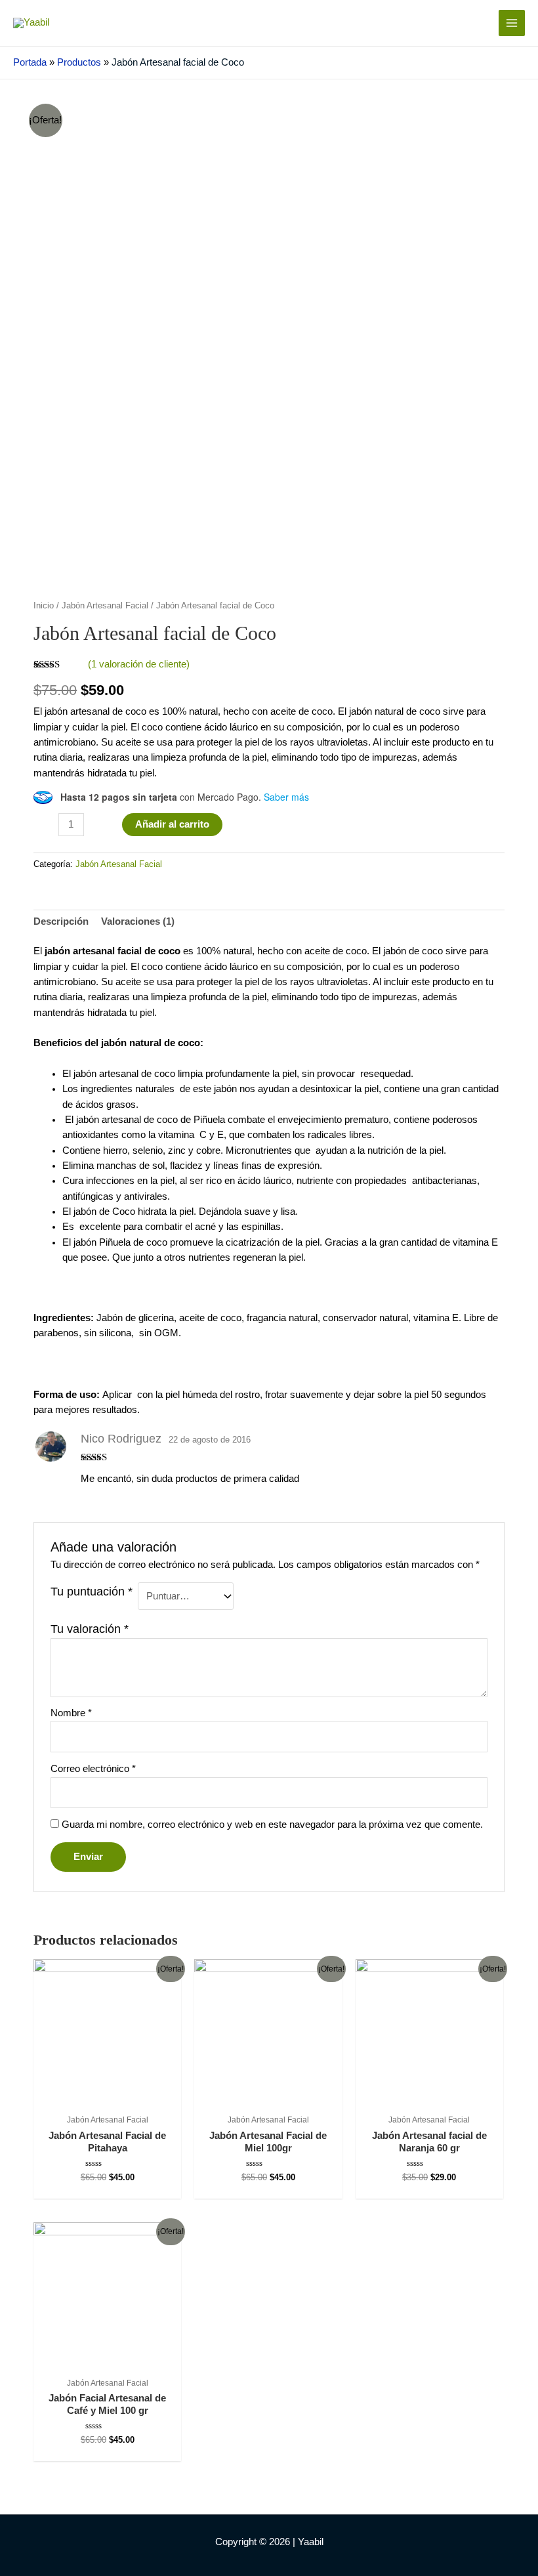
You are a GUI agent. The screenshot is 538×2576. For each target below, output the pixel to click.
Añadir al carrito (172, 824)
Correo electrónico (93, 1769)
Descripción (61, 921)
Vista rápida (107, 2095)
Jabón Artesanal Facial (105, 605)
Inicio (44, 605)
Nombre (71, 1713)
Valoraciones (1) (138, 921)
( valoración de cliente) (139, 664)
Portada (30, 62)
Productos (79, 62)
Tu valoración (90, 1629)
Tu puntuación (92, 1592)
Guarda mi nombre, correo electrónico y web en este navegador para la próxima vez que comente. (272, 1825)
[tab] (61, 922)
